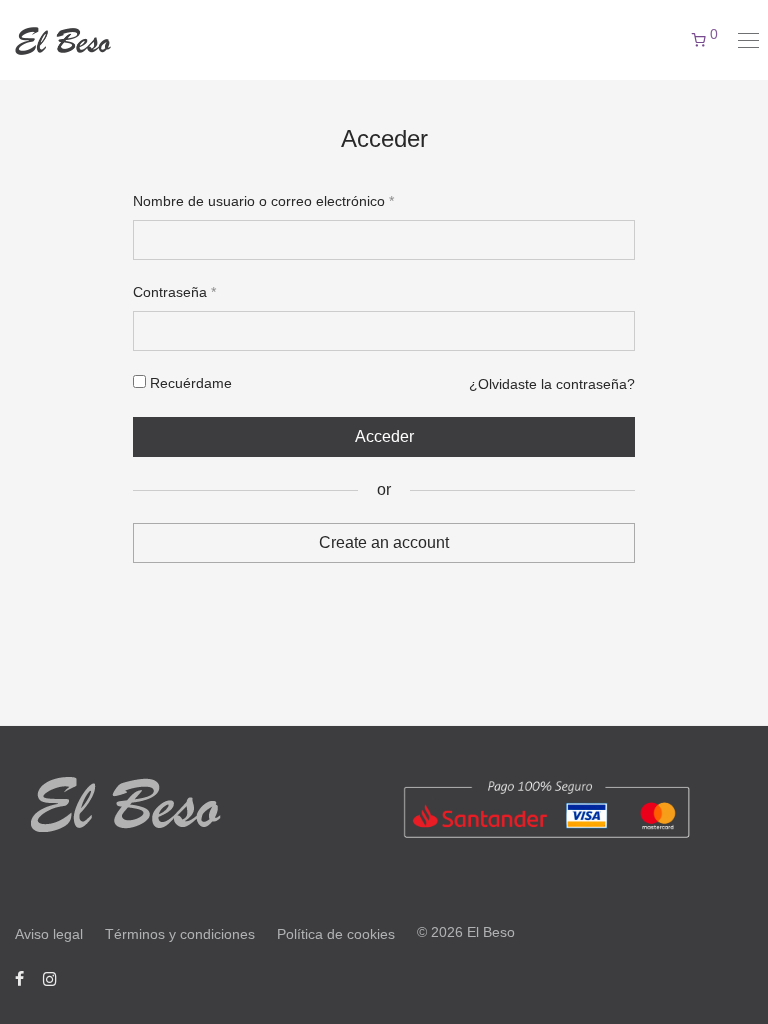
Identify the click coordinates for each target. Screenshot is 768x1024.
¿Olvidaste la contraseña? (552, 384)
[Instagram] (50, 978)
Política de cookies (336, 934)
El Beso (491, 932)
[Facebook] (19, 978)
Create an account (384, 542)
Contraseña (174, 292)
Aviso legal (49, 934)
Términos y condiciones (180, 934)
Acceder (384, 436)
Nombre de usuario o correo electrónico (263, 201)
